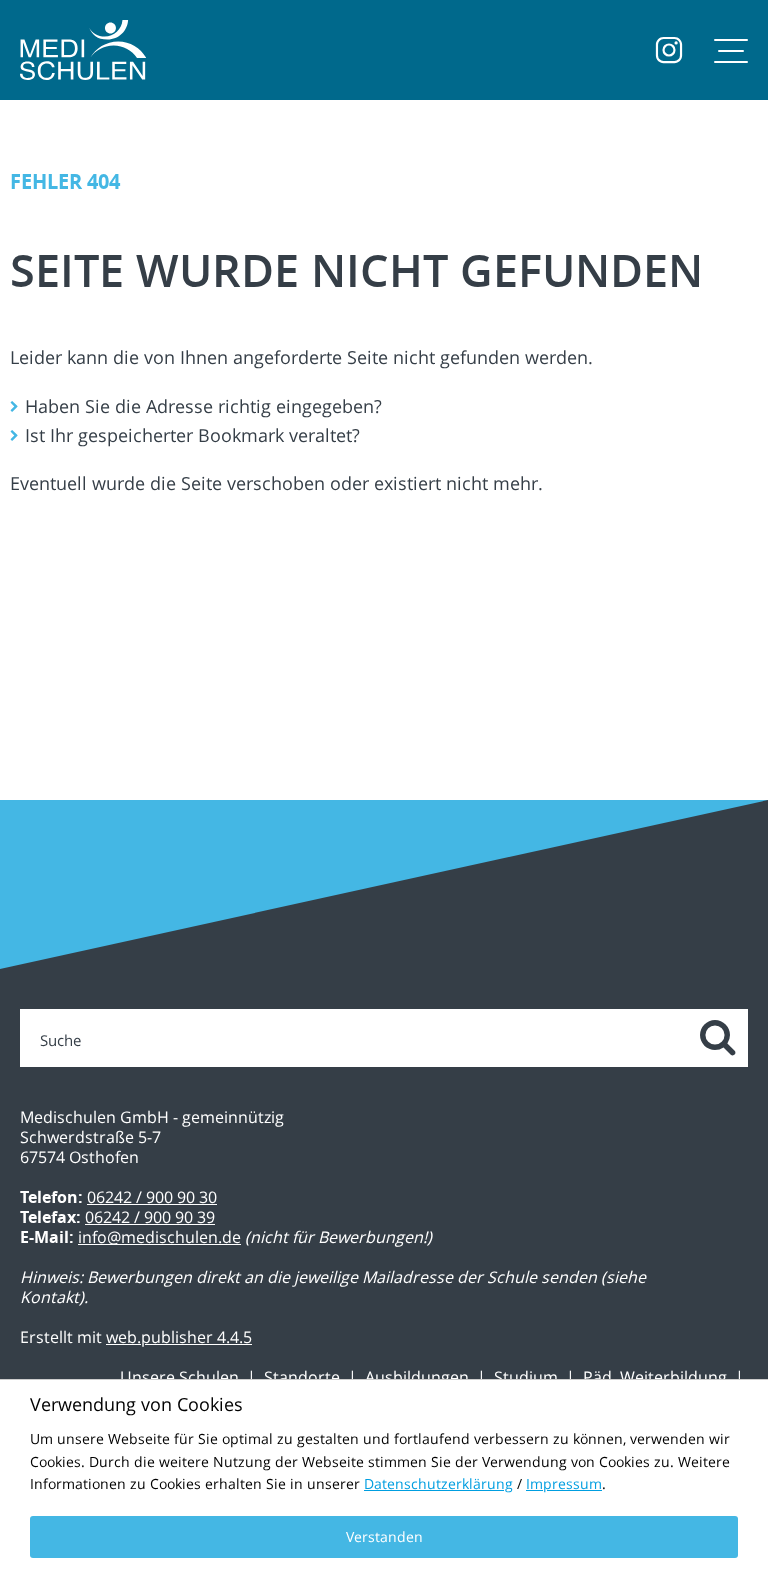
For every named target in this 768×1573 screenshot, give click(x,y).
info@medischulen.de (159, 1237)
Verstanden (384, 1536)
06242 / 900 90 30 (152, 1197)
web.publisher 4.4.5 (179, 1337)
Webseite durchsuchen (715, 1038)
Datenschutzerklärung (438, 1483)
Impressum (564, 1483)
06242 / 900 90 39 (150, 1217)
